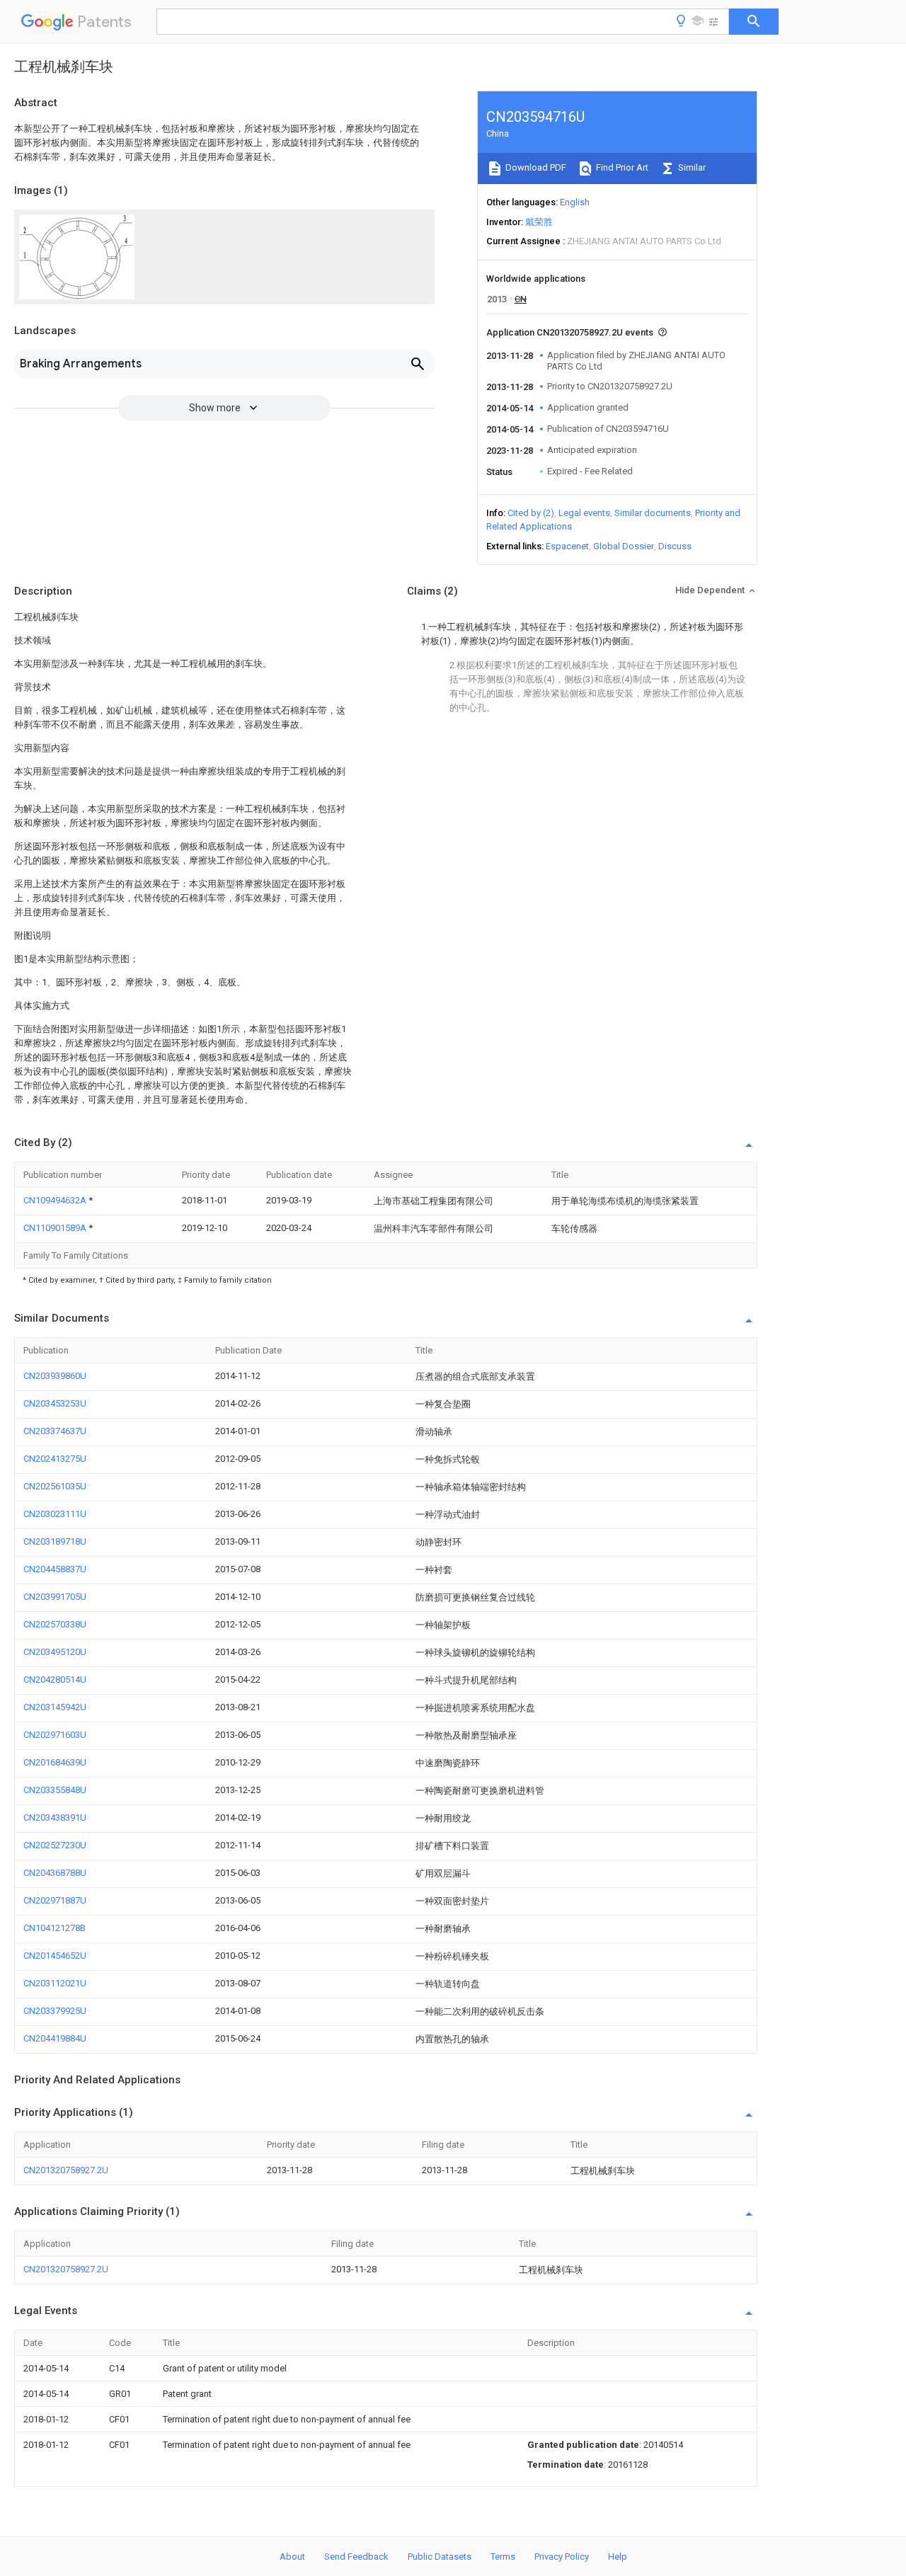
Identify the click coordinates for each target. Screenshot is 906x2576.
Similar (691, 167)
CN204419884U (55, 2038)
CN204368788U (55, 1873)
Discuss (675, 546)
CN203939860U (55, 1376)
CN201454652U (55, 1956)
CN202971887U (55, 1900)
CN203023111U (55, 1514)
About (292, 2557)
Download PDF (535, 167)
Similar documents (653, 513)
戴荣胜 (539, 222)
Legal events (584, 513)
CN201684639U (55, 1762)
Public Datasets (440, 2557)
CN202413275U (55, 1459)
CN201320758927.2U (66, 2170)
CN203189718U (55, 1541)
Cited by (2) (531, 513)
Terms (503, 2557)
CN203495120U (55, 1652)
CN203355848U (55, 1790)
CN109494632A (56, 1200)
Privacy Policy (562, 2557)
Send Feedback (356, 2557)
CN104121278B (55, 1928)
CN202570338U (55, 1624)
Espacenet (567, 546)
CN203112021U (55, 1983)
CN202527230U (55, 1845)
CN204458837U (55, 1569)
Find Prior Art (621, 167)
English (575, 202)
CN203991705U (55, 1597)
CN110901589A (56, 1228)
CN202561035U (55, 1486)
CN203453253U (55, 1403)
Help (618, 2557)
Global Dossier (624, 546)
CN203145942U (55, 1707)
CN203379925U (55, 2011)
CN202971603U (55, 1735)
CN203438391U (55, 1817)
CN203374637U (55, 1431)
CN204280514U (55, 1679)
